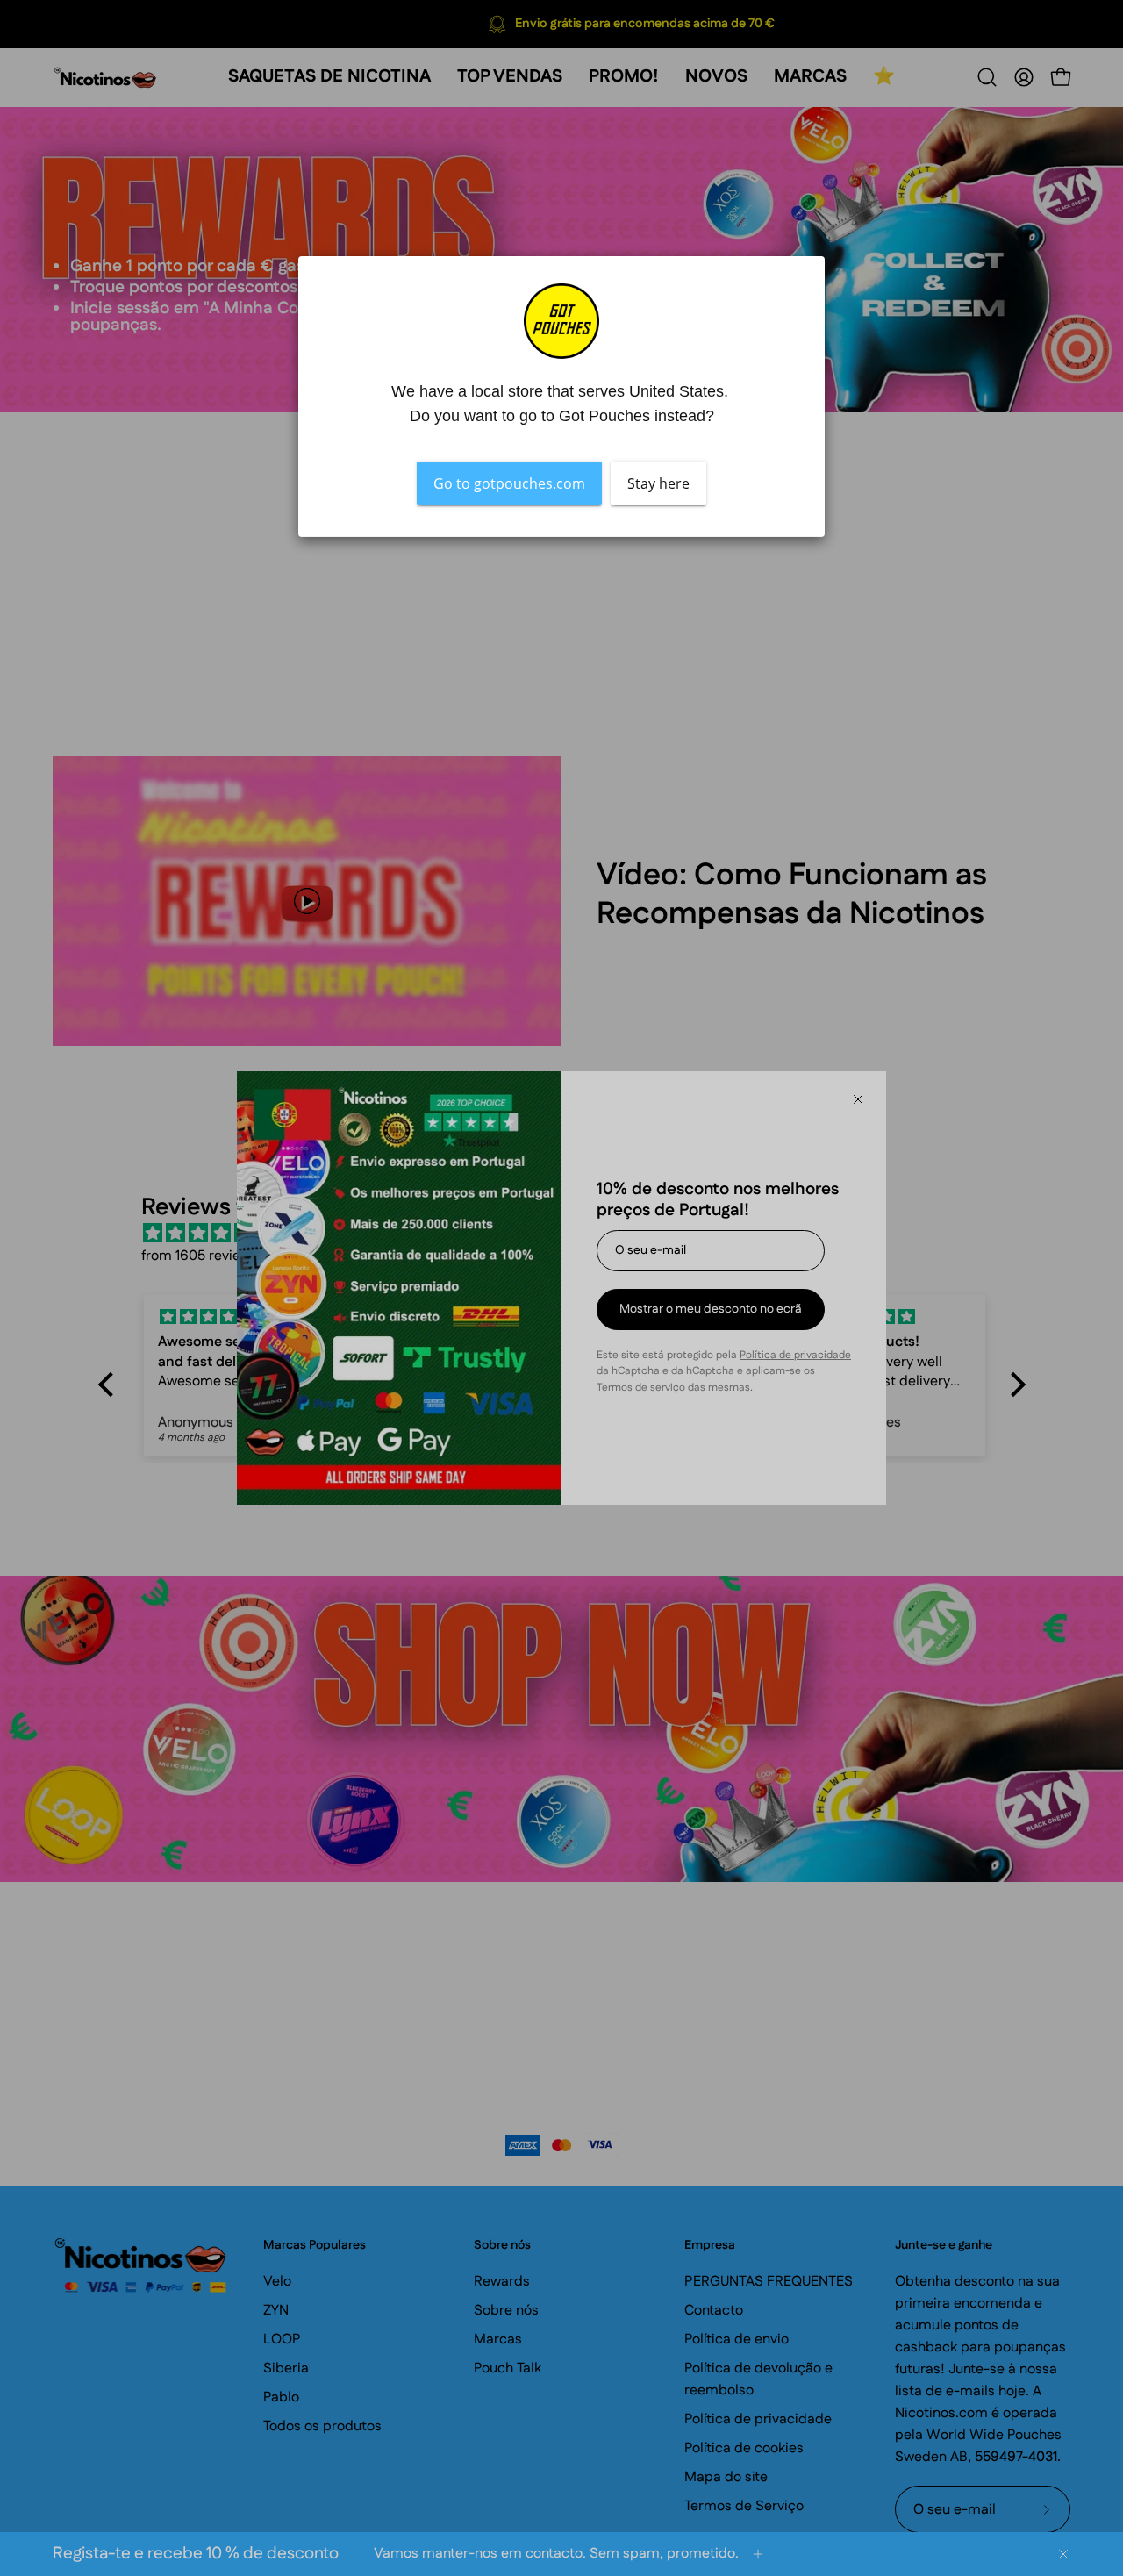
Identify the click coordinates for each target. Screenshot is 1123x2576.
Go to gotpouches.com (509, 483)
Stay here (658, 483)
